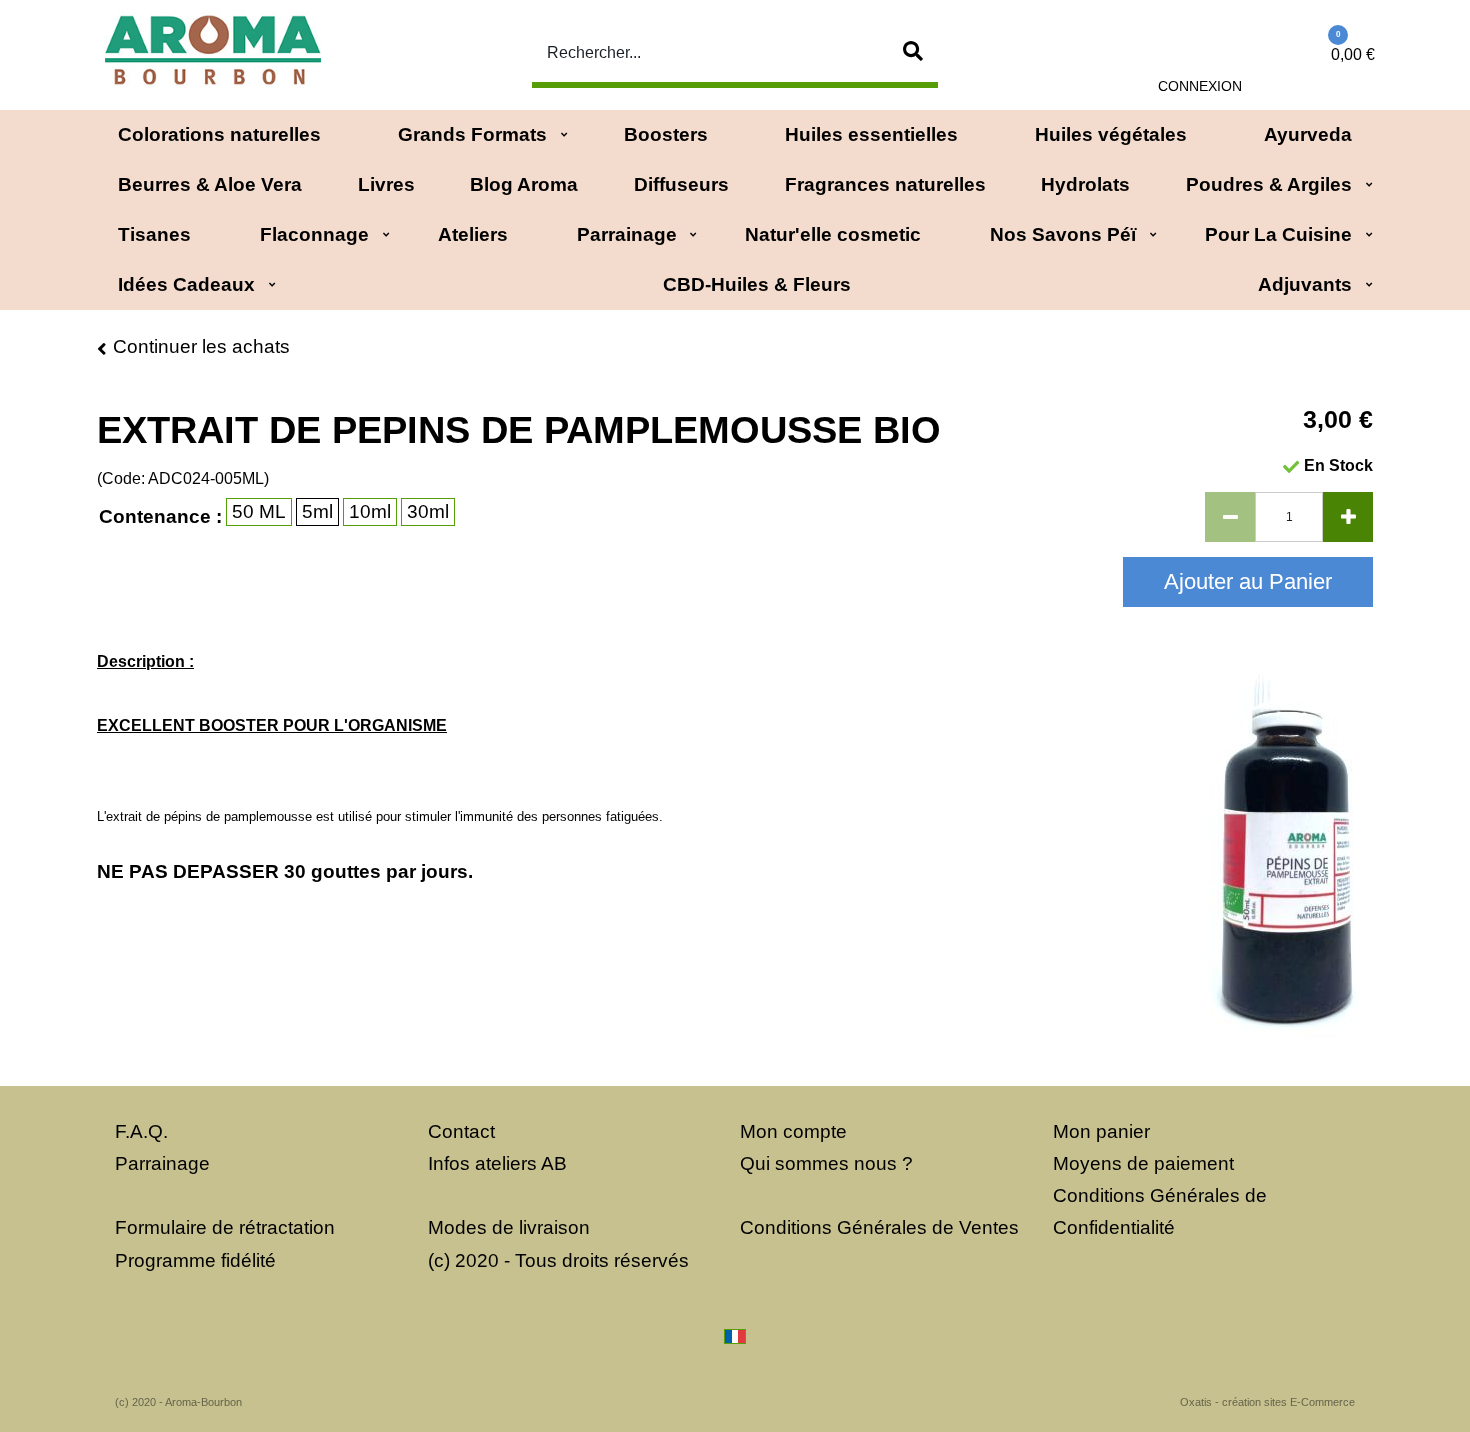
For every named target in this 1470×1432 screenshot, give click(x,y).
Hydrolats (1085, 184)
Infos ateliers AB (497, 1163)
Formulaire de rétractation (225, 1227)
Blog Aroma (524, 184)
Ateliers (473, 234)
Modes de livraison (509, 1227)
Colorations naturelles (219, 134)
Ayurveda (1308, 134)
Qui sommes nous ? (826, 1163)
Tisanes (154, 234)
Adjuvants (1305, 284)
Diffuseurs (681, 184)
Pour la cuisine (1278, 234)
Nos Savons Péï (1063, 234)
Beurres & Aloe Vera (210, 184)
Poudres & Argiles (1269, 184)
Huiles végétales (1111, 134)
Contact (461, 1131)
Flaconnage (314, 234)
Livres (386, 184)
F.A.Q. (141, 1131)
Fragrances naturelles (885, 184)
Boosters (666, 134)
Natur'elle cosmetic (833, 234)
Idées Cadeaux (186, 284)
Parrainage (627, 234)
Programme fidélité (195, 1260)
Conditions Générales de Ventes (879, 1227)
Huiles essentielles (871, 134)
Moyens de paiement (1143, 1163)
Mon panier (1101, 1131)
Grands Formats (472, 134)
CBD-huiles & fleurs (757, 284)
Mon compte (793, 1131)
